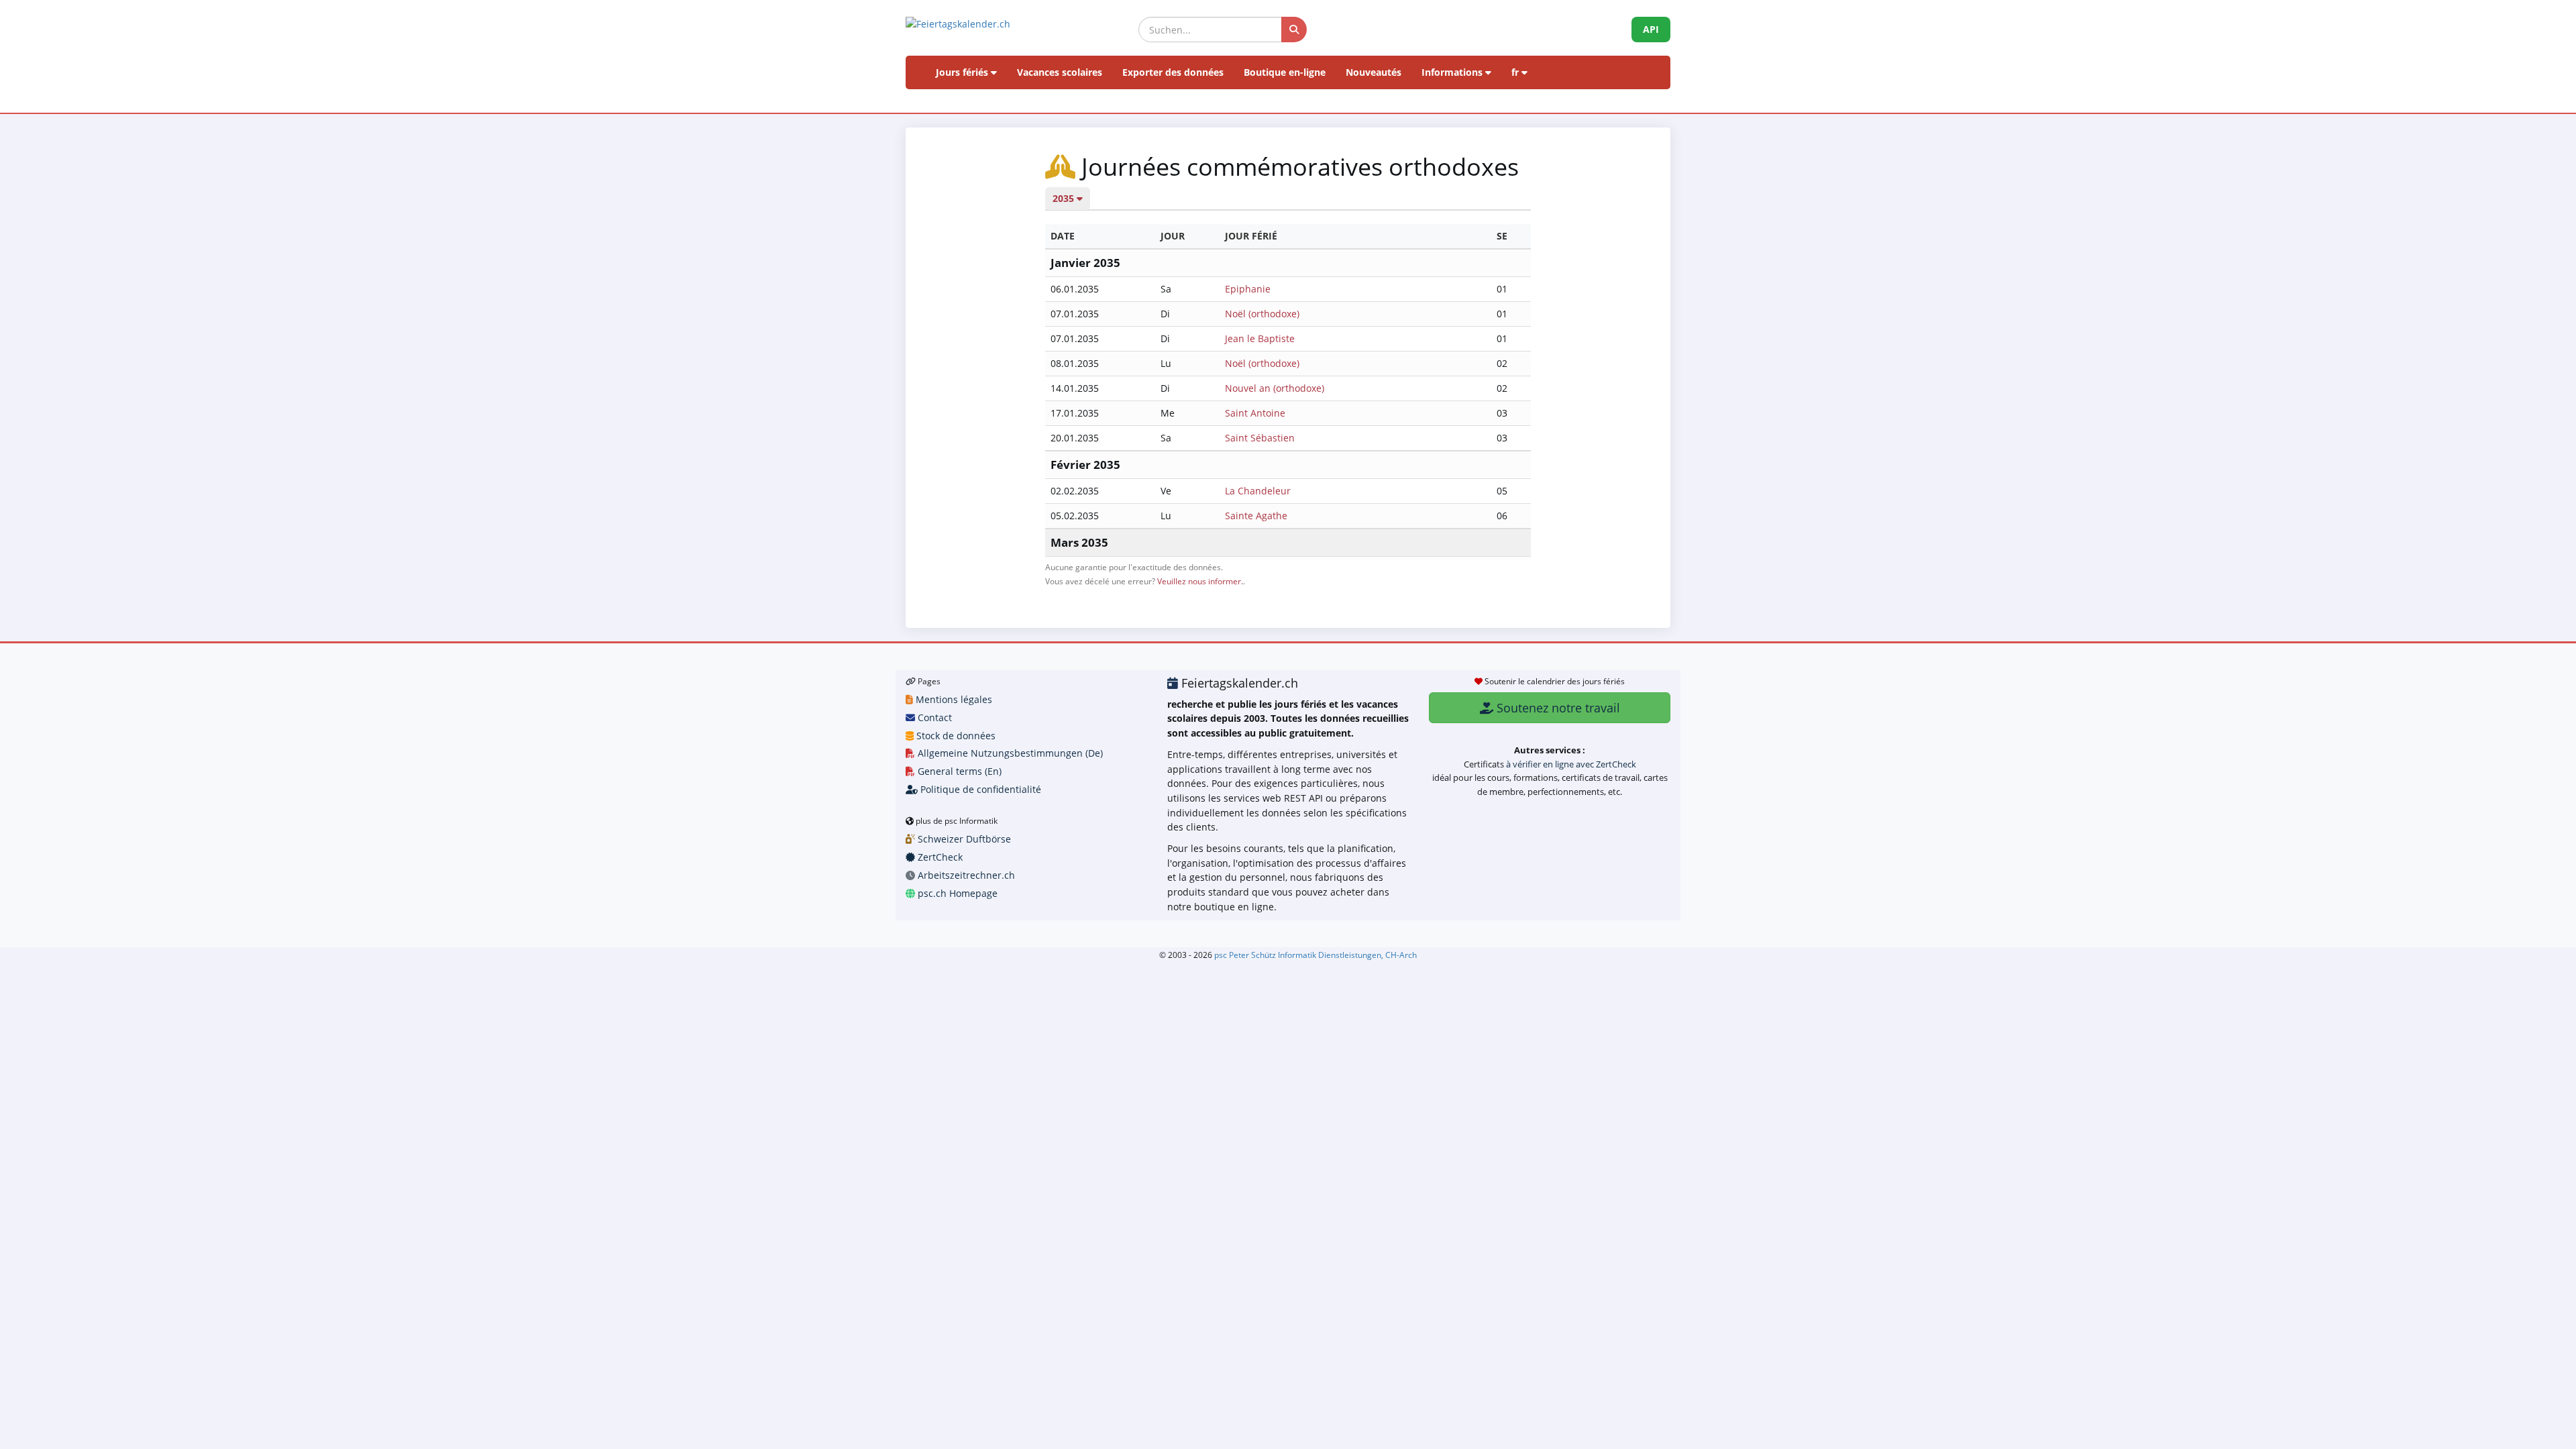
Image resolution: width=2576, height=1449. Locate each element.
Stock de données (955, 736)
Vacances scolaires (1060, 72)
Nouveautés (1374, 72)
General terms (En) (958, 771)
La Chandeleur (1258, 491)
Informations (1453, 72)
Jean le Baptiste (1260, 338)
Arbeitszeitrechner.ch (965, 875)
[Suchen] (1294, 30)
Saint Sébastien (1260, 438)
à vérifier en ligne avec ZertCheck (1571, 764)
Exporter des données (1173, 72)
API (1651, 29)
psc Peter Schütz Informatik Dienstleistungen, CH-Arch (1316, 955)
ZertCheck (939, 857)
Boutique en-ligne (1285, 72)
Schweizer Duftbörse (963, 839)
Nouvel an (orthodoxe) (1275, 388)
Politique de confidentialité (979, 789)
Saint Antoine (1255, 413)
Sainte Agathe (1256, 516)
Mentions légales (953, 699)
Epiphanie (1248, 289)
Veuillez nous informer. (1200, 581)
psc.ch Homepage (956, 893)
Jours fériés (963, 72)
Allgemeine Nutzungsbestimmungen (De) (1009, 753)
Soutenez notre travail (1557, 708)
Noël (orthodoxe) (1262, 314)
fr (1516, 72)
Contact (933, 717)
